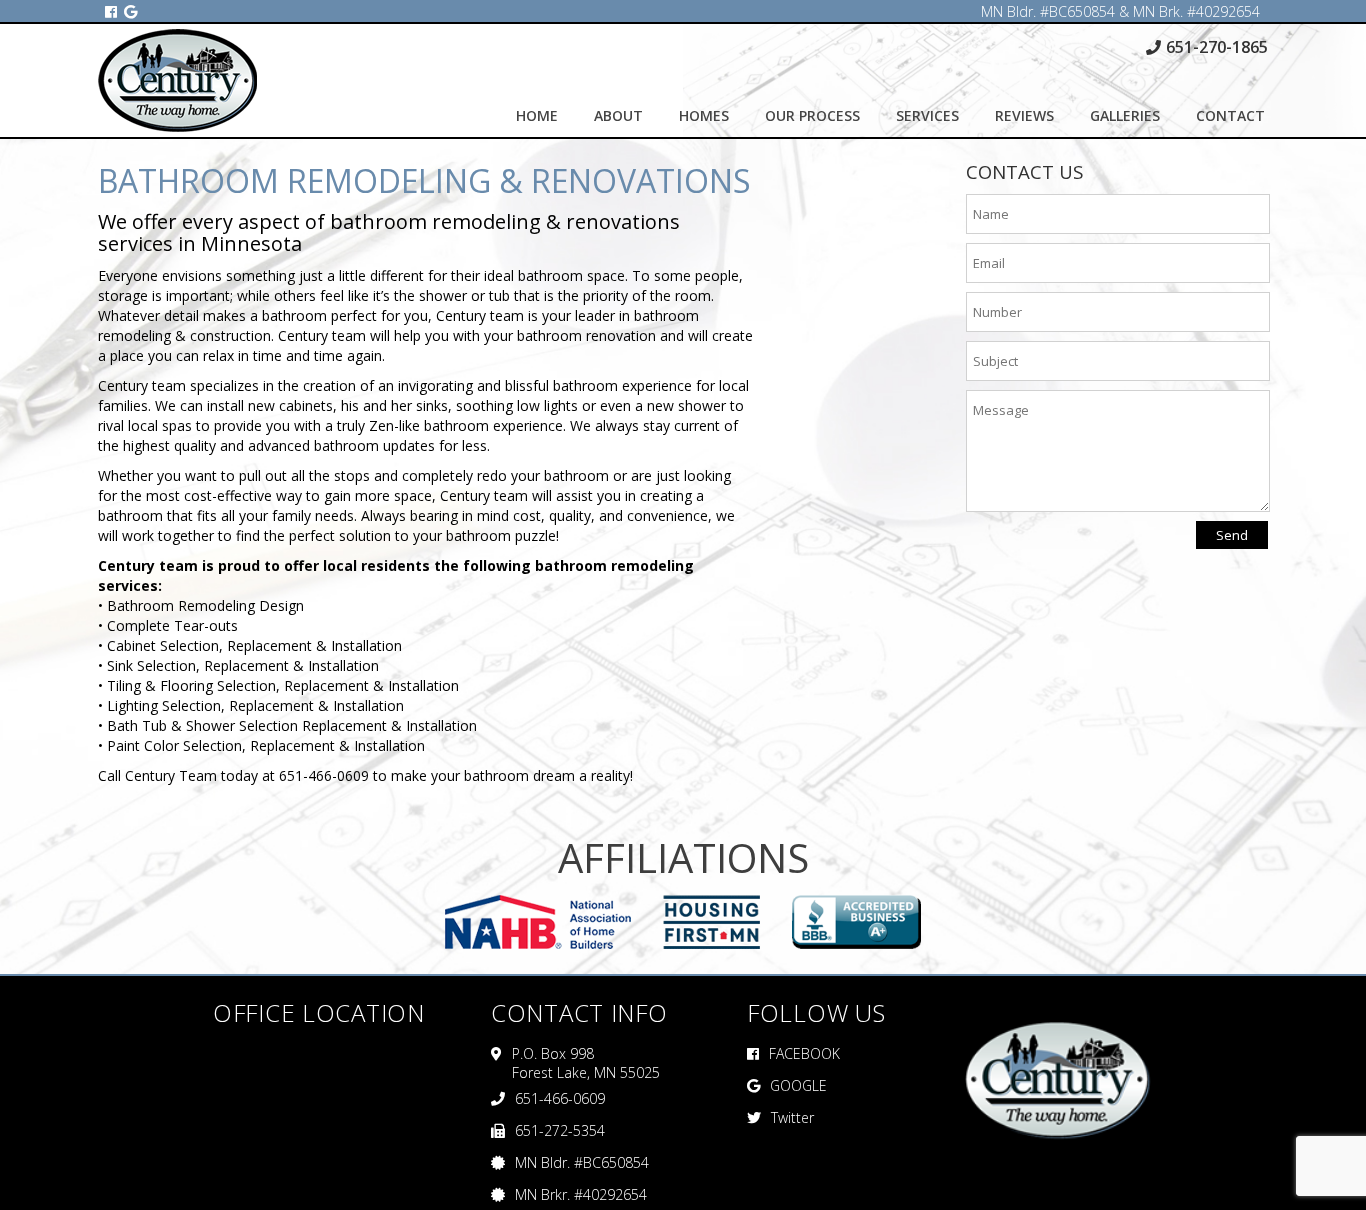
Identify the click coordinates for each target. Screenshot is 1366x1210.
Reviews (1024, 115)
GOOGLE (798, 1085)
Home (537, 115)
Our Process (812, 115)
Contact (1230, 115)
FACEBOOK (804, 1053)
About (618, 115)
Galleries (1125, 115)
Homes (704, 115)
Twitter (792, 1117)
